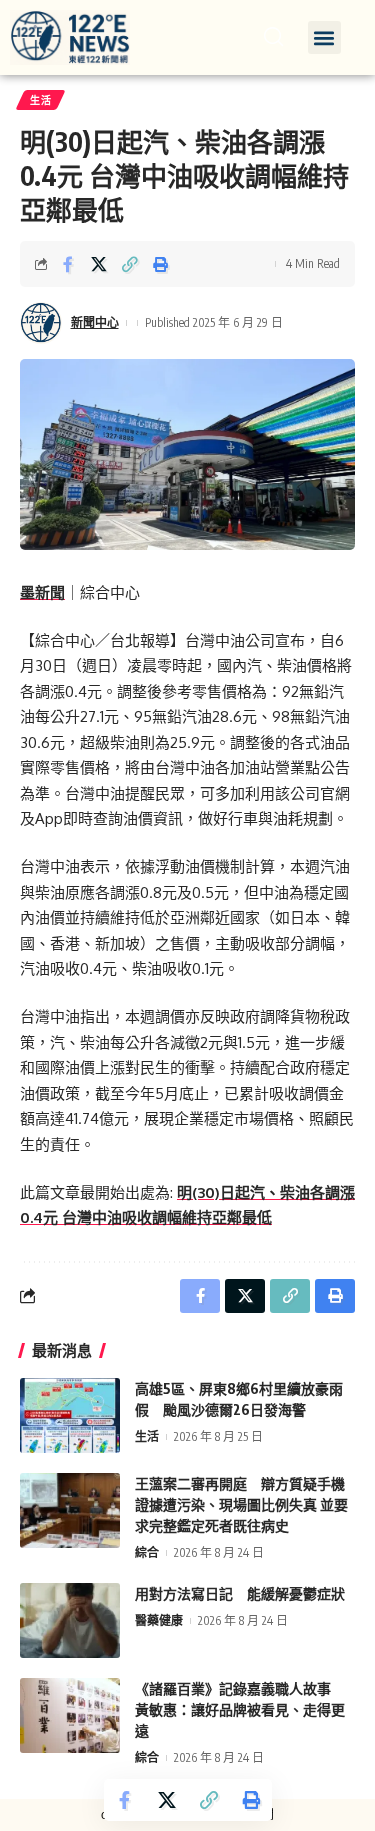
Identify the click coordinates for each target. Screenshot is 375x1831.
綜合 (147, 1552)
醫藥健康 (159, 1620)
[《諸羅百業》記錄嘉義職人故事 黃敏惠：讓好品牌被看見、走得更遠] (70, 1715)
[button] (324, 37)
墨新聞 (42, 592)
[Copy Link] (130, 264)
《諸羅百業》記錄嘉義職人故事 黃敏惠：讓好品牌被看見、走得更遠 (240, 1709)
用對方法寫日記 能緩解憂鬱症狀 (240, 1593)
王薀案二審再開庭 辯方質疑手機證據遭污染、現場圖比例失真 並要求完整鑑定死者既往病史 (241, 1504)
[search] (273, 37)
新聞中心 (95, 322)
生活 (40, 100)
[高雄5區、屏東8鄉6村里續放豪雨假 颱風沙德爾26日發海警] (70, 1415)
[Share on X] (99, 264)
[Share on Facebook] (68, 264)
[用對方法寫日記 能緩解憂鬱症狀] (70, 1620)
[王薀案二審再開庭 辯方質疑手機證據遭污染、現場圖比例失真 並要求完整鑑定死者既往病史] (70, 1510)
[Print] (161, 264)
